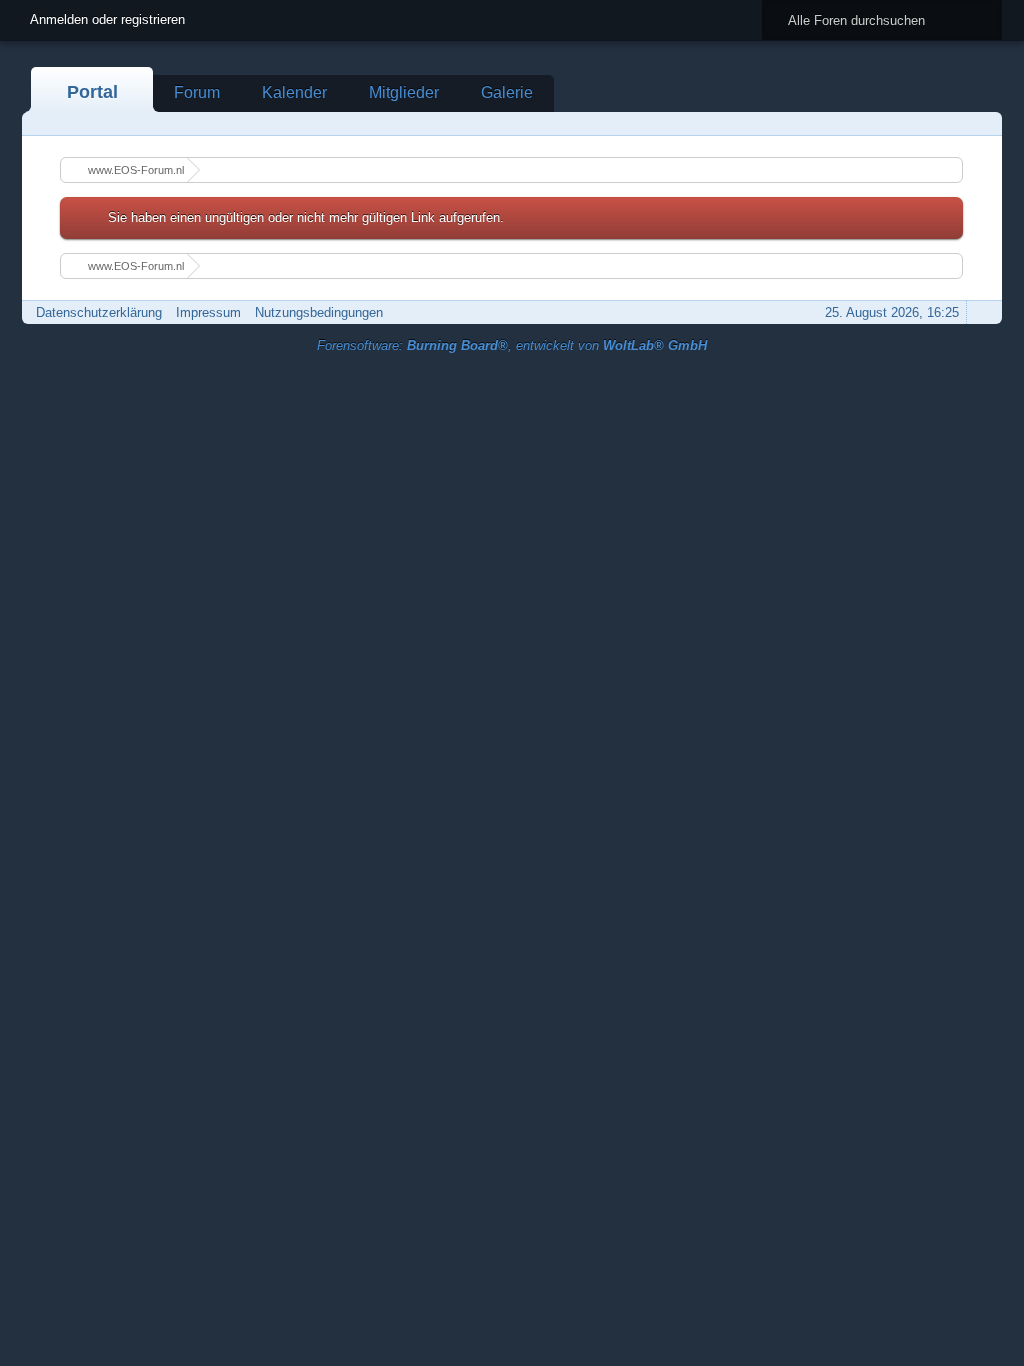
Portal (92, 92)
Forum (197, 92)
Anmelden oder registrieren (107, 19)
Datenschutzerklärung (99, 312)
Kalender (294, 92)
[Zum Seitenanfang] (981, 312)
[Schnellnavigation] (953, 123)
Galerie (507, 92)
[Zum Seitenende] (981, 123)
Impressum (208, 312)
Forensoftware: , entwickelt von (512, 345)
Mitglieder (404, 92)
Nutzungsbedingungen (319, 312)
